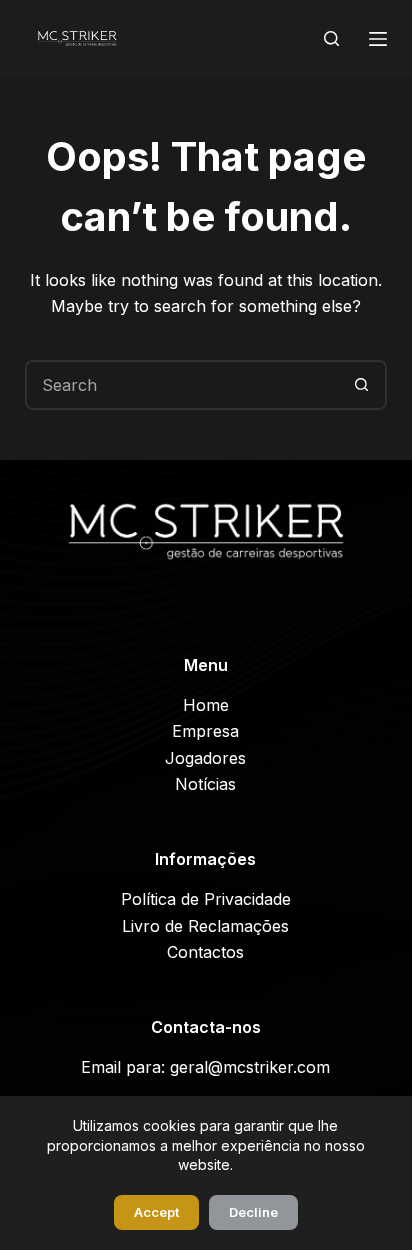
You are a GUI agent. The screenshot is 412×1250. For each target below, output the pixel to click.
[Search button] (362, 385)
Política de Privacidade (206, 899)
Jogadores (205, 758)
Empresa (205, 731)
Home (206, 705)
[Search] (331, 38)
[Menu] (378, 39)
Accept (156, 1212)
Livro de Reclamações (205, 926)
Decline (253, 1212)
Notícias (205, 784)
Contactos (205, 952)
